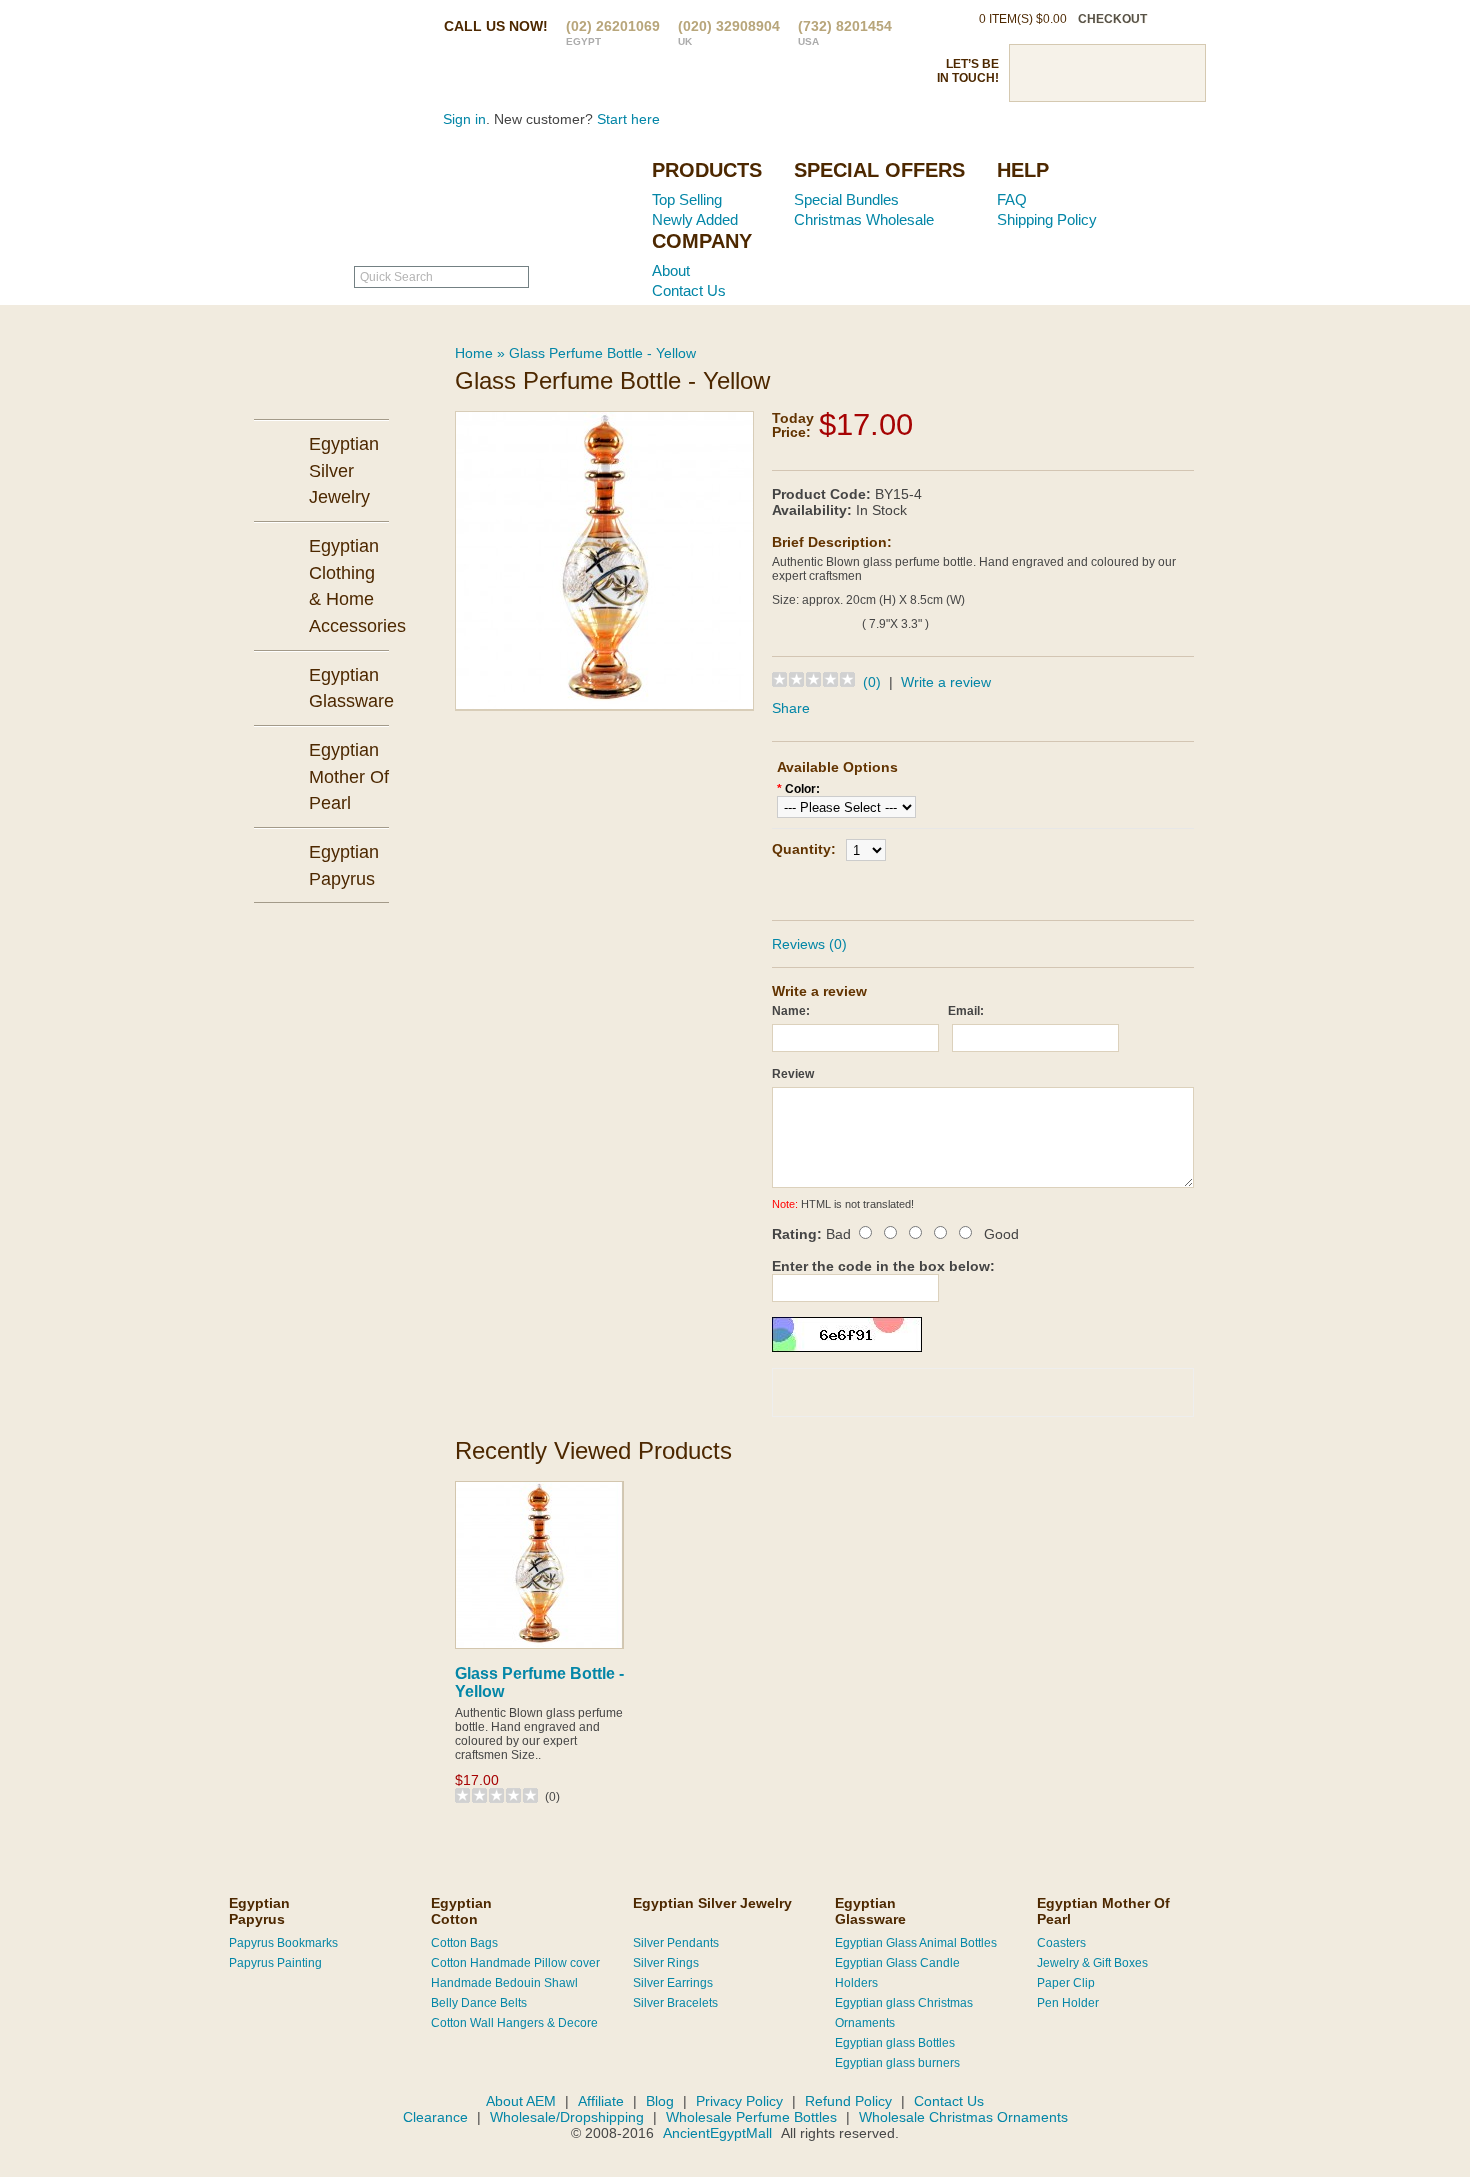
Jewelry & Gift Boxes (1092, 1963)
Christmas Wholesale (864, 219)
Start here (628, 119)
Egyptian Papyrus (259, 1911)
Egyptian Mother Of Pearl (1103, 1911)
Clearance (435, 2117)
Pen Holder (1068, 2003)
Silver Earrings (673, 1983)
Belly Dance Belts (479, 2003)
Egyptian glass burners (897, 2063)
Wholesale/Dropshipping (567, 2117)
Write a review (946, 682)
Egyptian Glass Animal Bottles (916, 1943)
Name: (791, 1011)
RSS (1177, 73)
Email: (966, 1011)
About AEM (521, 2101)
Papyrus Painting (275, 1963)
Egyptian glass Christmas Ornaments (904, 2013)
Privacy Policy (739, 2101)
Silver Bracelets (675, 2003)
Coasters (1061, 1943)
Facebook (1037, 73)
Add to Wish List (1040, 887)
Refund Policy (848, 2101)
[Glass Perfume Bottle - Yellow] (604, 559)
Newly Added (695, 219)
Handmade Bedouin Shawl (504, 1983)
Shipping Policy (1047, 219)
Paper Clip (1066, 1983)
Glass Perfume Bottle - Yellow (602, 353)
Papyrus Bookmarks (283, 1943)
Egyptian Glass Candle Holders (897, 1973)
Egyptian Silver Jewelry (712, 1903)
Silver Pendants (676, 1943)
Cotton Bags (464, 1943)
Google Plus (1142, 73)
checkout (1112, 19)
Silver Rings (666, 1963)
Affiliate (601, 2101)
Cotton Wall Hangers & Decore (514, 2023)
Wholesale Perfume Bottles (751, 2117)
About (671, 270)
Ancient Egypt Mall (510, 201)
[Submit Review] (1085, 1392)
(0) (872, 682)
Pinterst (1107, 73)
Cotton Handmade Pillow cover (515, 1963)
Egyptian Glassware (870, 1911)
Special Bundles (846, 199)
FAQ (1012, 199)
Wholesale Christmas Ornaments (963, 2117)
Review (793, 1074)
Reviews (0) (809, 944)
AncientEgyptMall (719, 2133)
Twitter (1072, 73)
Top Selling (687, 199)
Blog (660, 2101)
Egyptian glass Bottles (895, 2043)
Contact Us (689, 290)
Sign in (464, 119)
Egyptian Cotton (461, 1911)
